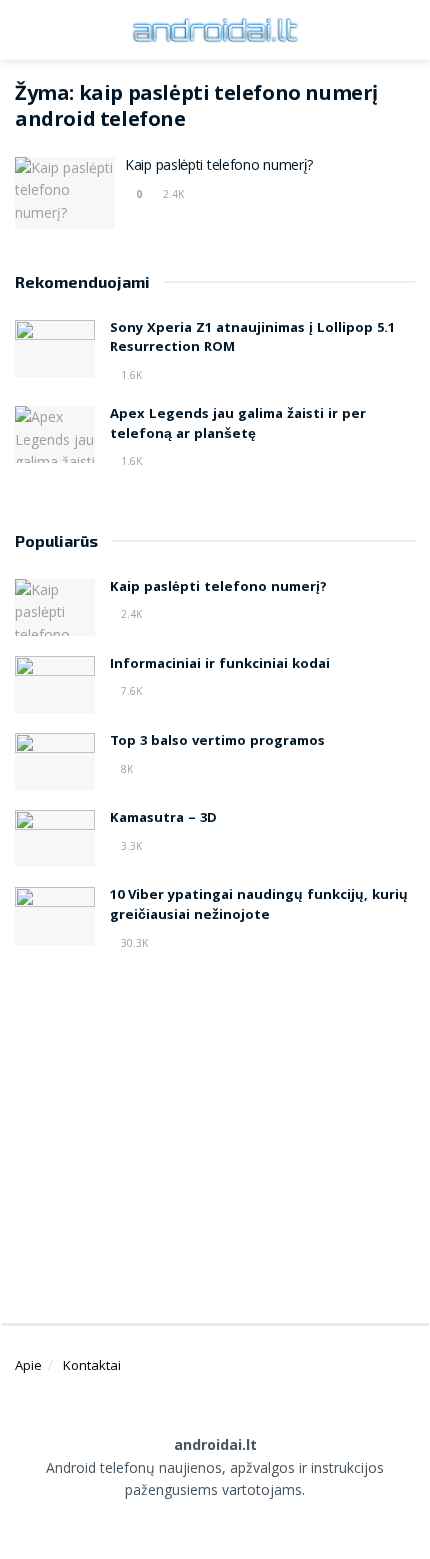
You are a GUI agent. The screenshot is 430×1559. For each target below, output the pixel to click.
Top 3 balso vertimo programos (217, 742)
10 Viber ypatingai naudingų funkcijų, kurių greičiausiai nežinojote (259, 906)
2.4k (172, 194)
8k (125, 769)
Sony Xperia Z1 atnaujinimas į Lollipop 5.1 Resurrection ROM (252, 339)
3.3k (130, 846)
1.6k (130, 375)
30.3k (133, 943)
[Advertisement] (215, 1129)
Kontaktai (92, 1365)
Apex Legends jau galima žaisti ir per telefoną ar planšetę (238, 425)
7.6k (130, 691)
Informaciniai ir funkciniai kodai (220, 665)
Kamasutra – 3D (163, 819)
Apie (28, 1365)
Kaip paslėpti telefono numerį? (219, 167)
